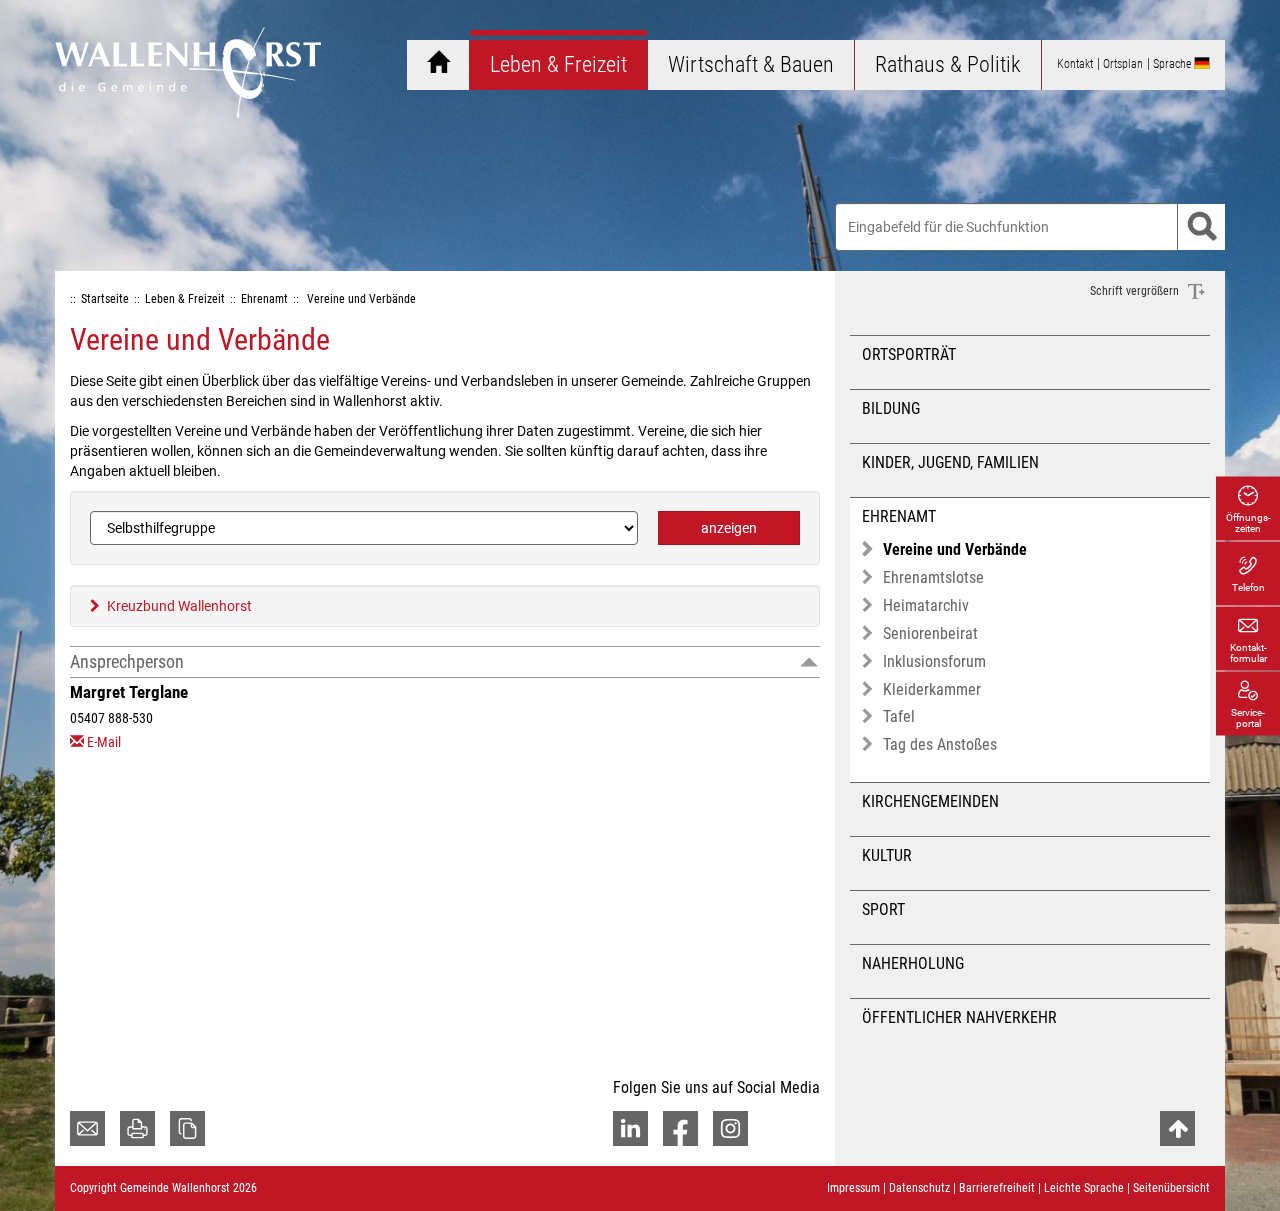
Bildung (891, 408)
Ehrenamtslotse (933, 577)
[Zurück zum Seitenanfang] (1177, 1128)
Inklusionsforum (934, 661)
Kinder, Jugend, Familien (950, 462)
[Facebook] (680, 1128)
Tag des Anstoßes (940, 744)
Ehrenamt (899, 516)
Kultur (887, 855)
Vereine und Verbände (955, 549)
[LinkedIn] (630, 1128)
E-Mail (104, 742)
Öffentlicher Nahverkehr (959, 1017)
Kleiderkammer (932, 689)
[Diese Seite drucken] (137, 1128)
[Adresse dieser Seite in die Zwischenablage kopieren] (187, 1128)
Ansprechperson (127, 661)
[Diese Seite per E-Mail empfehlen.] (87, 1128)
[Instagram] (730, 1128)
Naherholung (913, 963)
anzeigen (729, 528)
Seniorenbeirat (930, 633)
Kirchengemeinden (930, 801)
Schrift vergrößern (1136, 291)
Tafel (899, 716)
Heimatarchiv (926, 605)
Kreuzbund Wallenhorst (179, 606)
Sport (883, 909)
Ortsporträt (909, 354)
